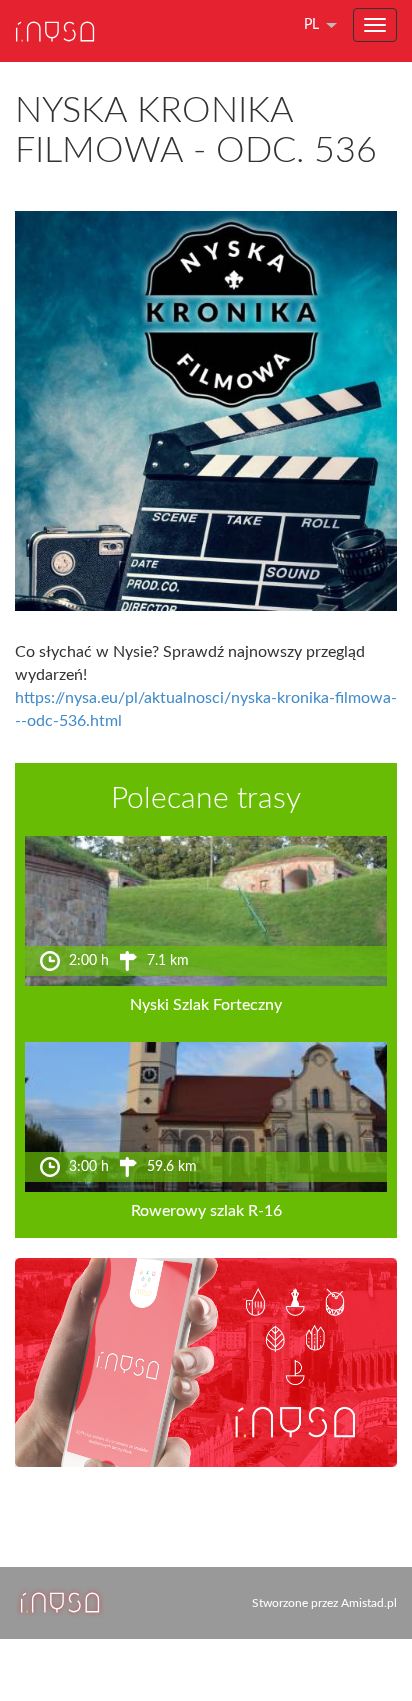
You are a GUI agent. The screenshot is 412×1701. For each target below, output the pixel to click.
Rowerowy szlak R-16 (206, 1211)
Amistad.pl (369, 1603)
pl (311, 25)
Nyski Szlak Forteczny (206, 1005)
